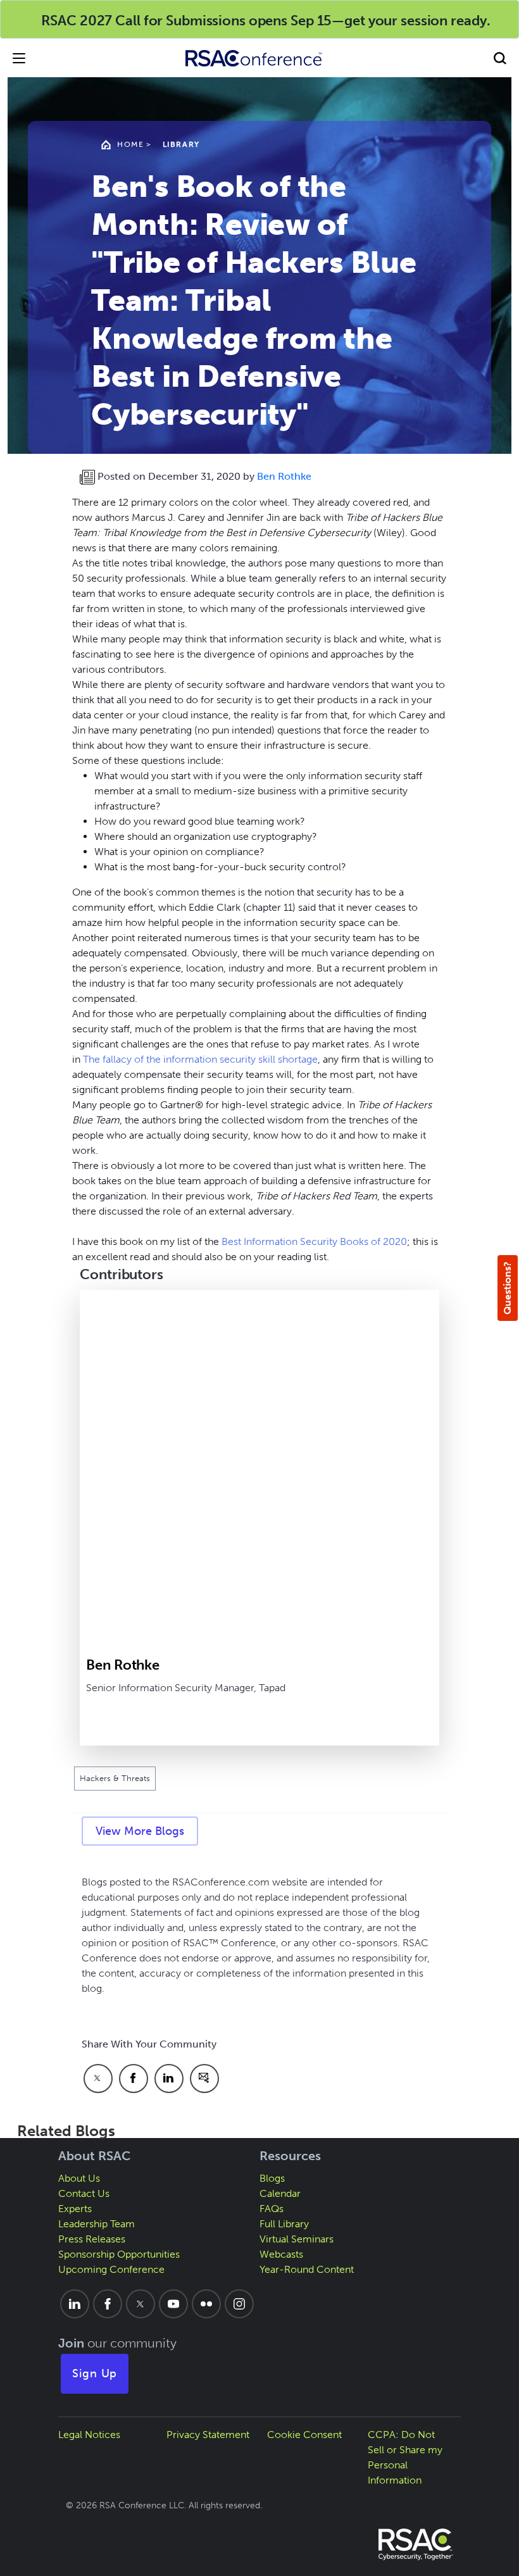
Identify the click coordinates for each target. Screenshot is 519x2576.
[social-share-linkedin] (169, 2079)
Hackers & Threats (115, 1778)
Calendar (280, 2193)
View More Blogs (140, 1831)
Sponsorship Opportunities (119, 2254)
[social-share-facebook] (134, 2079)
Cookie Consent (304, 2435)
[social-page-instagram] (239, 2304)
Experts (75, 2209)
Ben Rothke (284, 476)
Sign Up (95, 2373)
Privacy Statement (208, 2435)
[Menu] (19, 58)
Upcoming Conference (111, 2269)
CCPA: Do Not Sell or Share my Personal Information (405, 2457)
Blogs (272, 2178)
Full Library (284, 2224)
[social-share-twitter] (98, 2079)
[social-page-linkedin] (75, 2304)
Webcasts (281, 2254)
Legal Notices (89, 2435)
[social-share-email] (204, 2079)
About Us (79, 2178)
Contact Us (84, 2193)
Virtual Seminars (297, 2239)
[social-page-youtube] (173, 2304)
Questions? (507, 1288)
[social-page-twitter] (141, 2304)
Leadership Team (97, 2224)
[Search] (500, 58)
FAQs (272, 2209)
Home (130, 144)
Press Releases (92, 2239)
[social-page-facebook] (108, 2304)
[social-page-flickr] (206, 2304)
